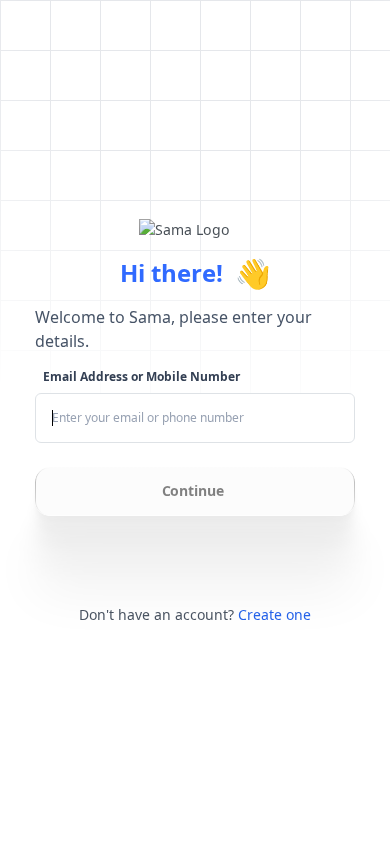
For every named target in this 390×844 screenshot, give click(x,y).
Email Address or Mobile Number (141, 377)
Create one (274, 614)
